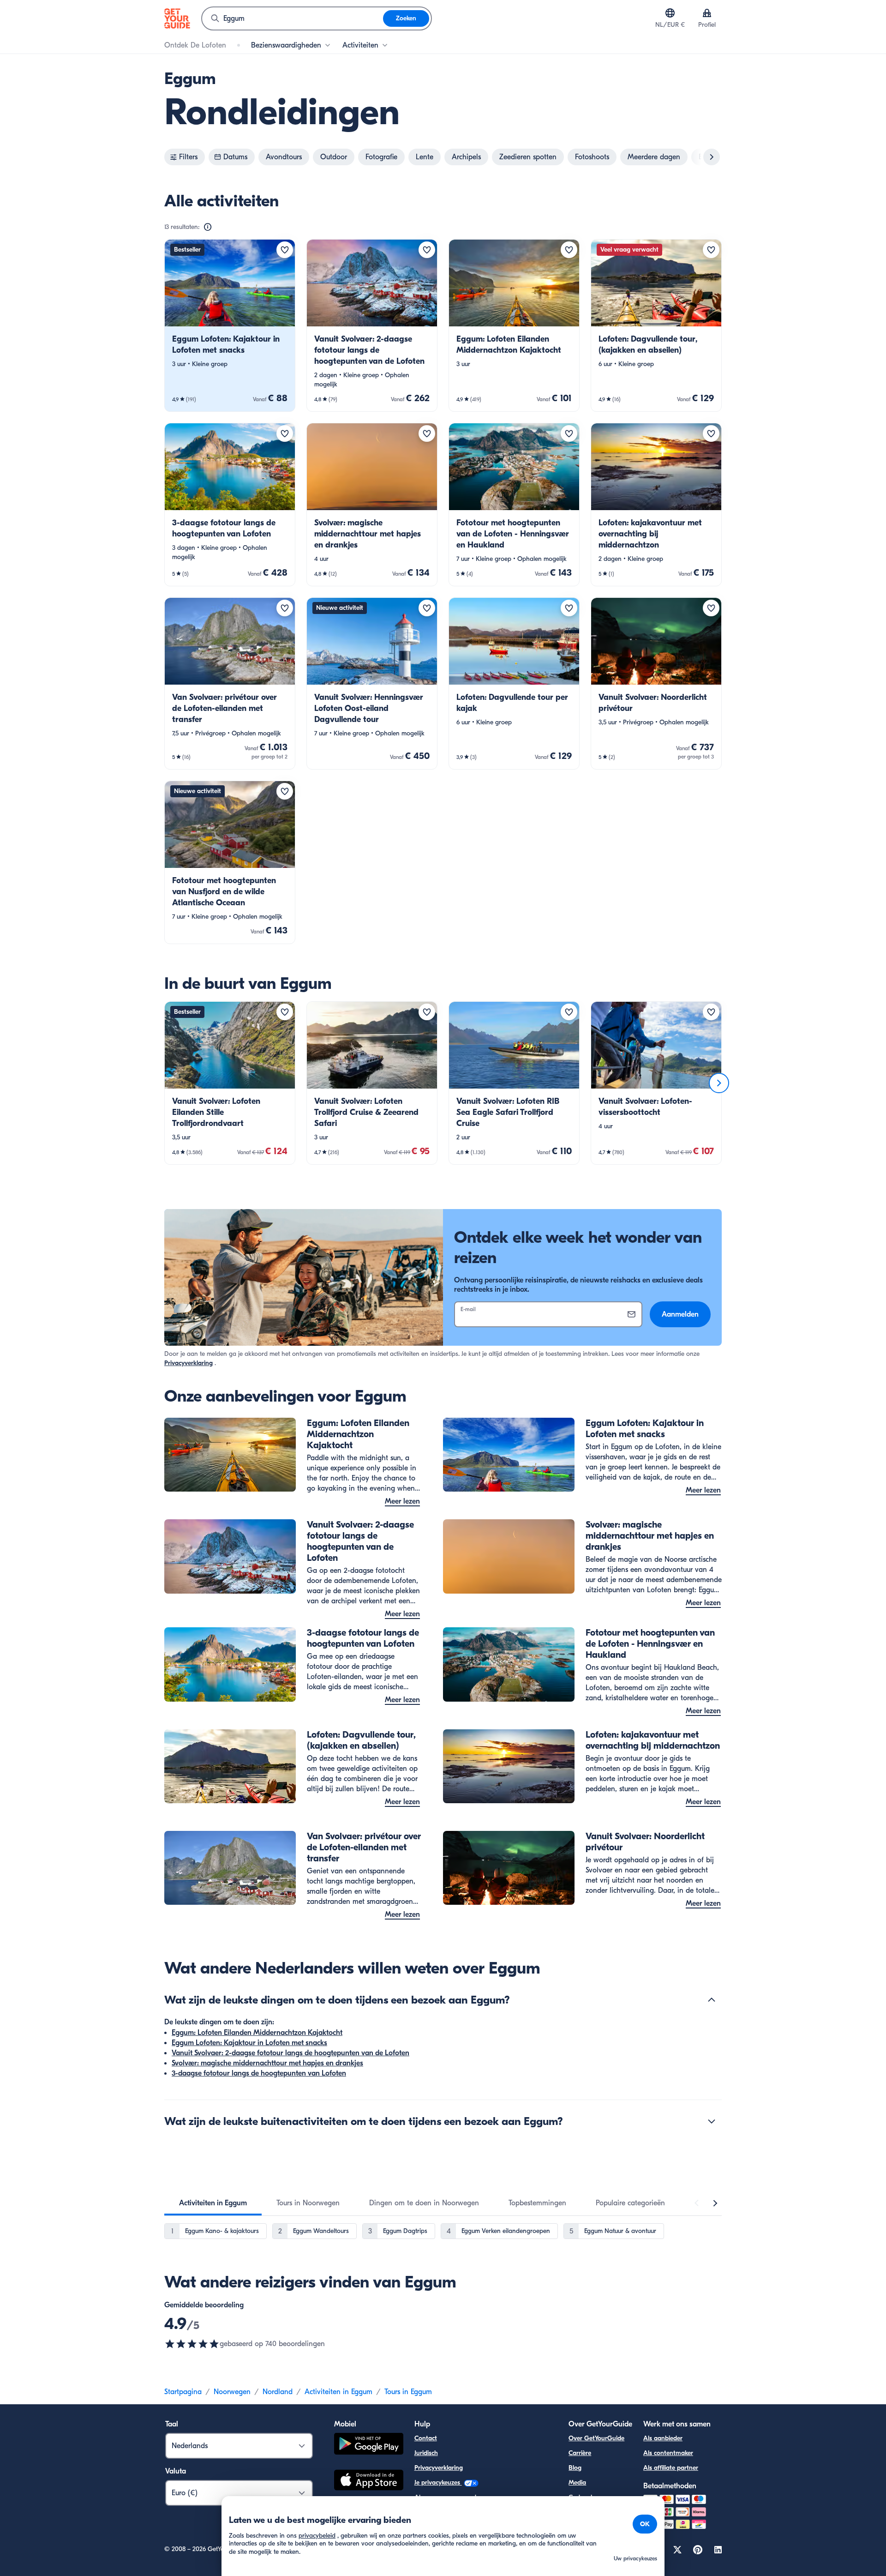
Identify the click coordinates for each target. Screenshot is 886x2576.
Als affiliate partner (671, 2468)
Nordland (278, 2392)
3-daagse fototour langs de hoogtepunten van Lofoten (259, 2073)
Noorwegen (232, 2392)
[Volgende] (719, 1083)
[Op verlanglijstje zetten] (285, 250)
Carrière (580, 2453)
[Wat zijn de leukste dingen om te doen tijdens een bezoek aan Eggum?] (712, 2000)
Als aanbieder (663, 2438)
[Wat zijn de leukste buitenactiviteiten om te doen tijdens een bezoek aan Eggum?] (712, 2121)
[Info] (208, 227)
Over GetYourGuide (596, 2438)
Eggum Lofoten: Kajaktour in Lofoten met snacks (249, 2043)
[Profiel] (707, 13)
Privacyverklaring (189, 1363)
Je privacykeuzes (438, 2483)
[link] (230, 325)
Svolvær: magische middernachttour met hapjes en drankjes (267, 2063)
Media (577, 2483)
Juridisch (426, 2453)
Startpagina (183, 2392)
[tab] (213, 2203)
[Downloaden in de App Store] (369, 2481)
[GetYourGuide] (177, 18)
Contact (426, 2438)
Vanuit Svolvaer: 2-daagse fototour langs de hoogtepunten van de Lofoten (290, 2053)
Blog (575, 2468)
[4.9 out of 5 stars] (192, 2344)
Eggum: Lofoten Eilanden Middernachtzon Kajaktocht (257, 2033)
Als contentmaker (668, 2453)
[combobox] (293, 18)
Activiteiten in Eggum (338, 2392)
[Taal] (670, 13)
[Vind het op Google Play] (369, 2445)
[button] (230, 325)
